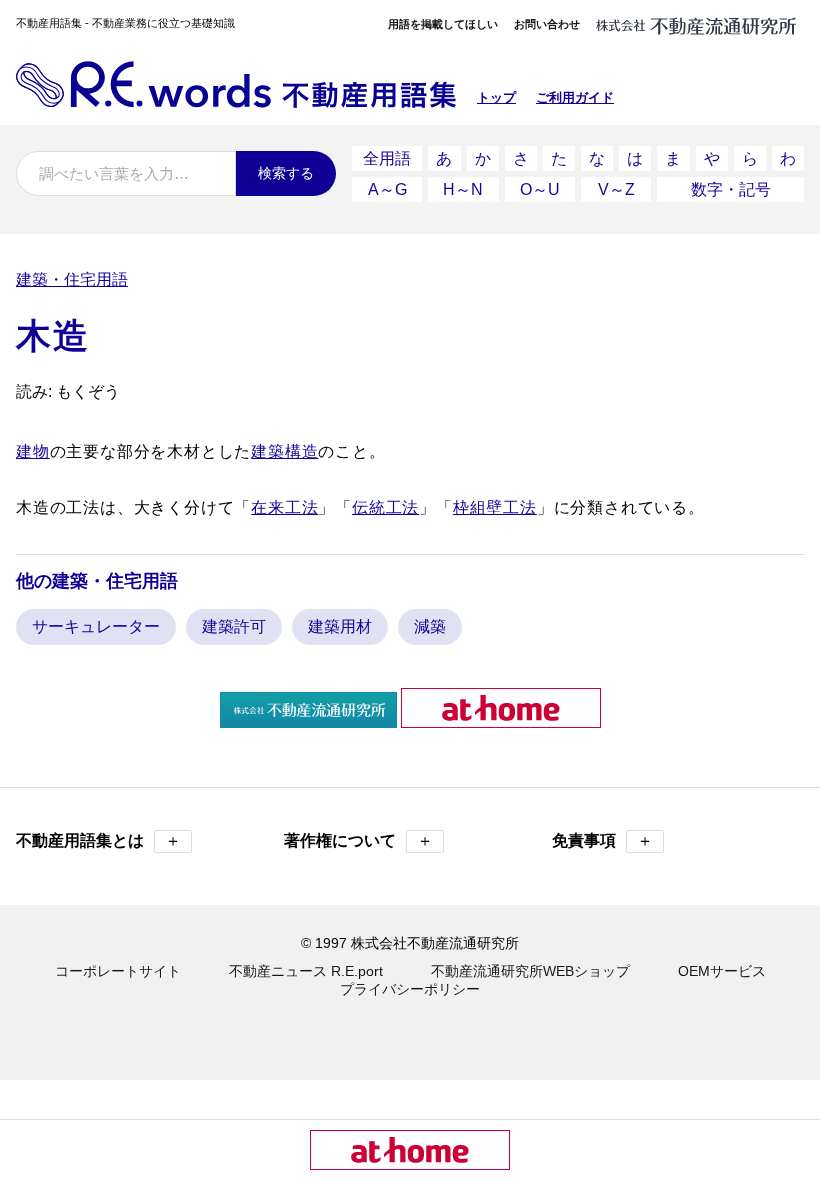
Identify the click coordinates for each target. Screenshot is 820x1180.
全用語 (387, 158)
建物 (33, 451)
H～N (463, 189)
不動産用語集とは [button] (98, 840)
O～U (540, 189)
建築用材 (340, 626)
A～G (387, 189)
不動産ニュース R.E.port (306, 971)
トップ (496, 97)
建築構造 (284, 451)
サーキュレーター (96, 626)
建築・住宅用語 (72, 279)
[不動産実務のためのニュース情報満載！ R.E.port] (308, 719)
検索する (286, 173)
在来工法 (284, 507)
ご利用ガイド (575, 97)
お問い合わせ (547, 24)
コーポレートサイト (118, 971)
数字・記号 (731, 189)
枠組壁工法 (495, 507)
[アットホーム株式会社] (501, 719)
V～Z (616, 189)
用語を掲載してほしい (443, 24)
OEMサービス (722, 971)
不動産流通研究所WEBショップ (530, 971)
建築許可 (234, 626)
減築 (430, 626)
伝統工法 (385, 507)
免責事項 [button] (602, 840)
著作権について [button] (358, 840)
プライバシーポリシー (410, 989)
